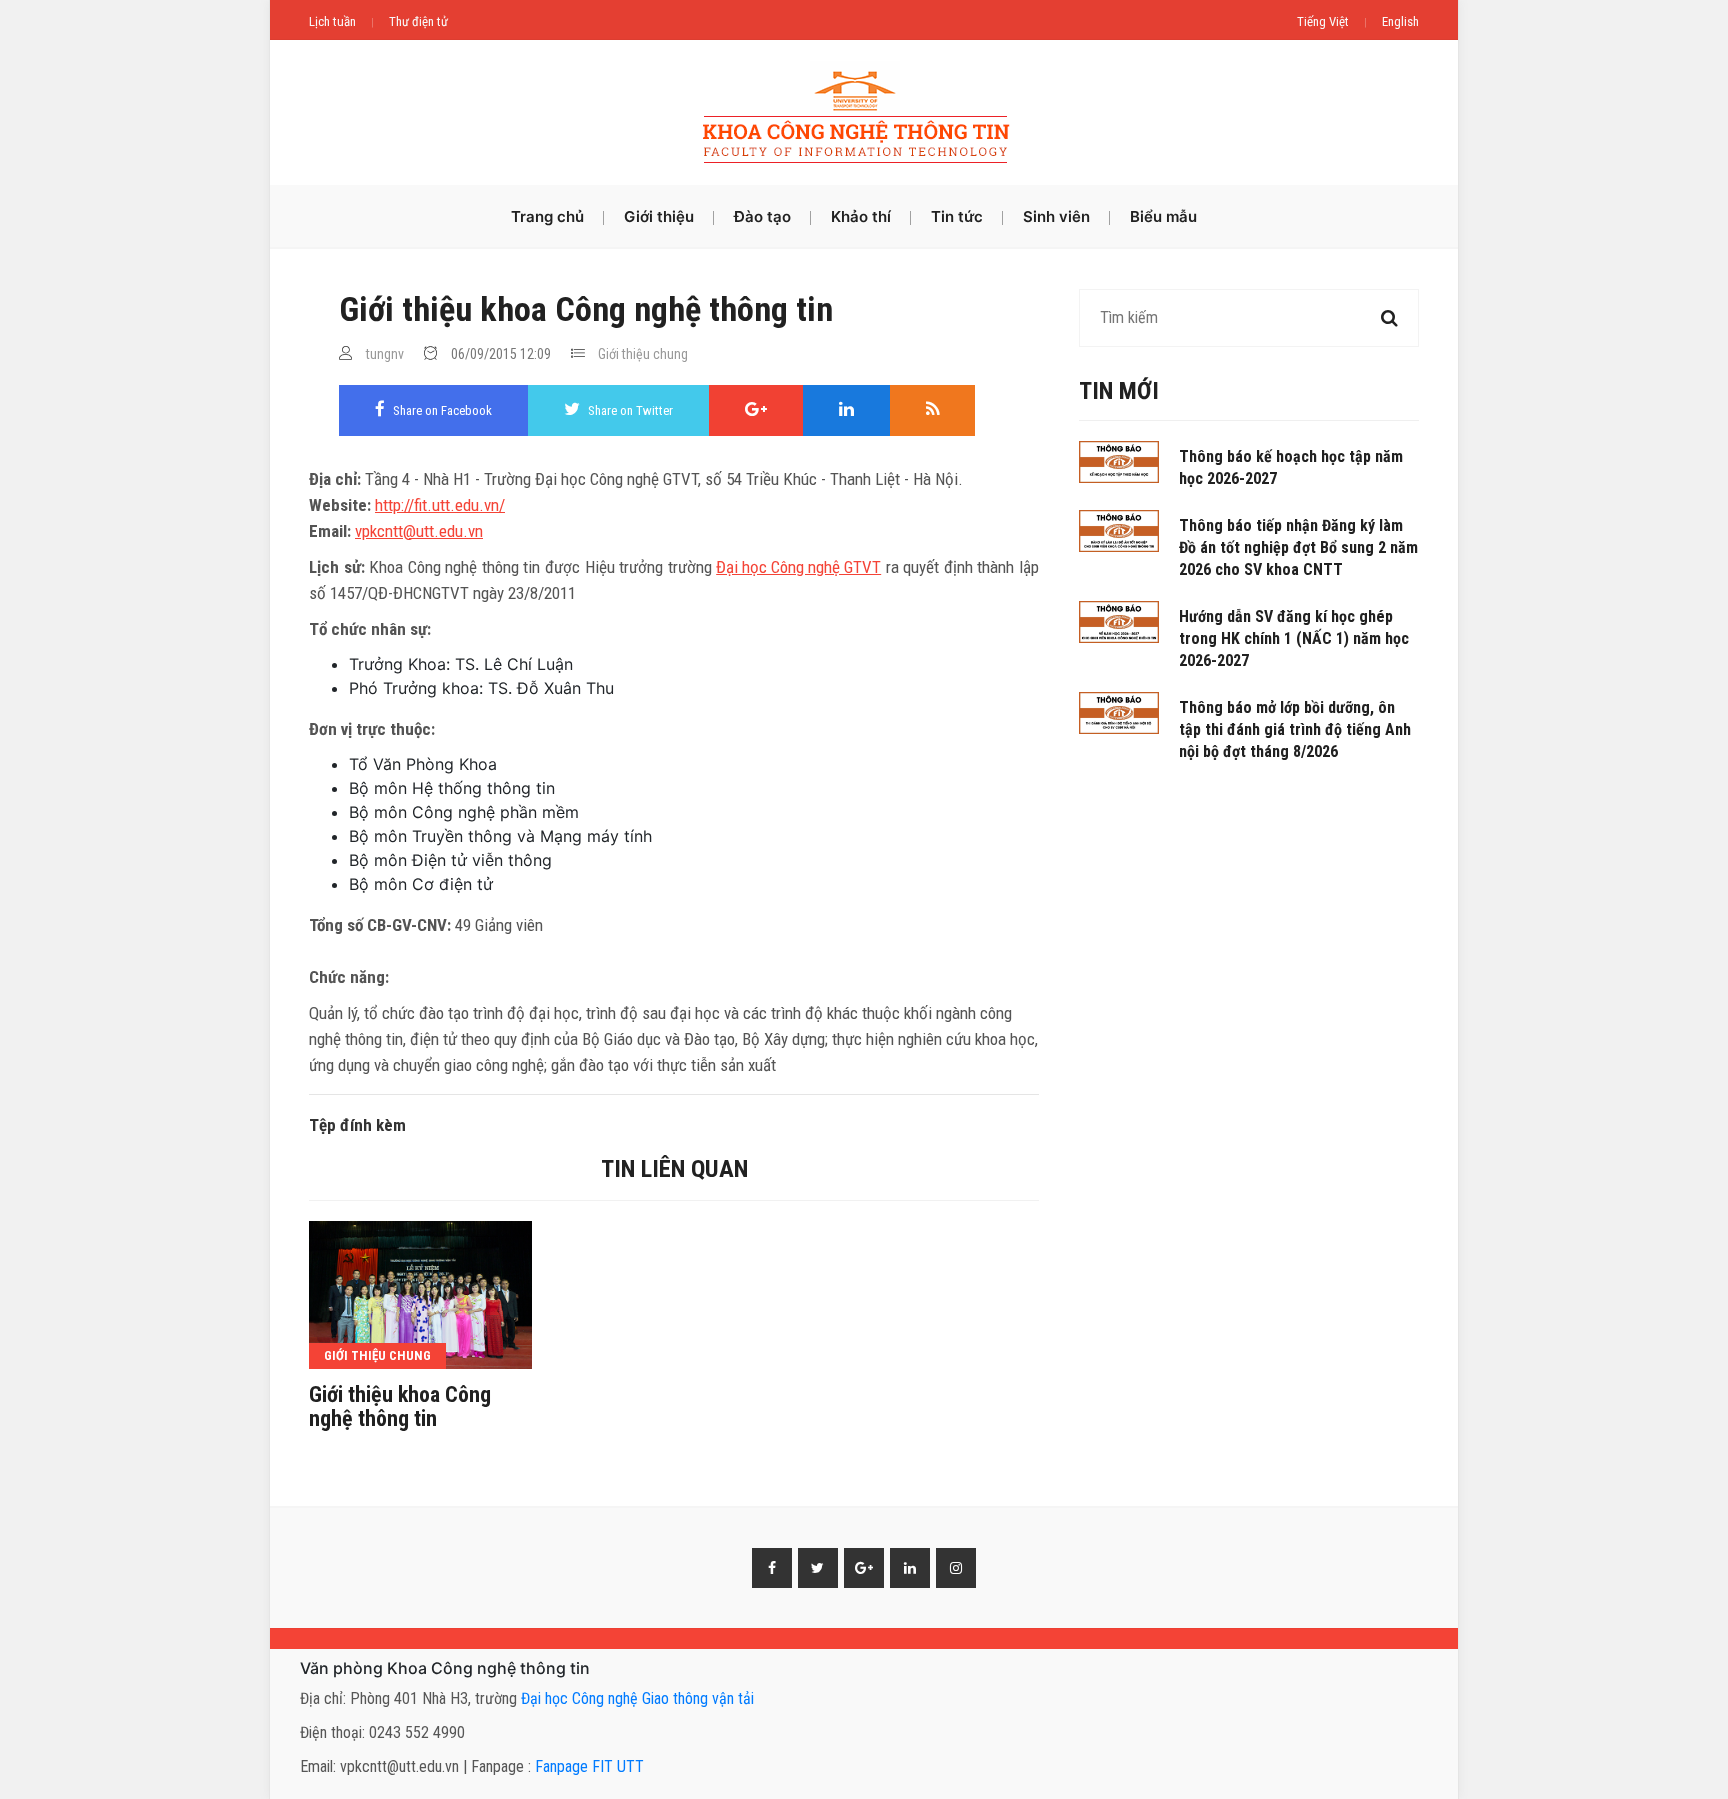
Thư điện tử (418, 21)
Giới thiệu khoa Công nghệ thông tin (400, 1407)
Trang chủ (547, 216)
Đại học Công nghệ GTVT (798, 567)
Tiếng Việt (1323, 21)
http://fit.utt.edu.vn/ (440, 505)
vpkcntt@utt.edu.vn (419, 531)
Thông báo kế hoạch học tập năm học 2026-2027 (1291, 467)
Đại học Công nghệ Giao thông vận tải (637, 1698)
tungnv (385, 354)
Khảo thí (861, 216)
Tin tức (957, 216)
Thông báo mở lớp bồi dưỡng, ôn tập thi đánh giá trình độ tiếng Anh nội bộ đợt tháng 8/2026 (1295, 729)
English (1400, 21)
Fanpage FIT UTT (589, 1766)
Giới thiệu (659, 216)
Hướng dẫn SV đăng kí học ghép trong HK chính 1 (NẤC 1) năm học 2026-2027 (1294, 638)
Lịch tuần (332, 21)
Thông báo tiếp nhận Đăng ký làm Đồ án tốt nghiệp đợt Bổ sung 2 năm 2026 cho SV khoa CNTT (1298, 547)
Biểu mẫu (1163, 216)
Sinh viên (1056, 216)
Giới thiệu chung (643, 354)
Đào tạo (762, 216)
